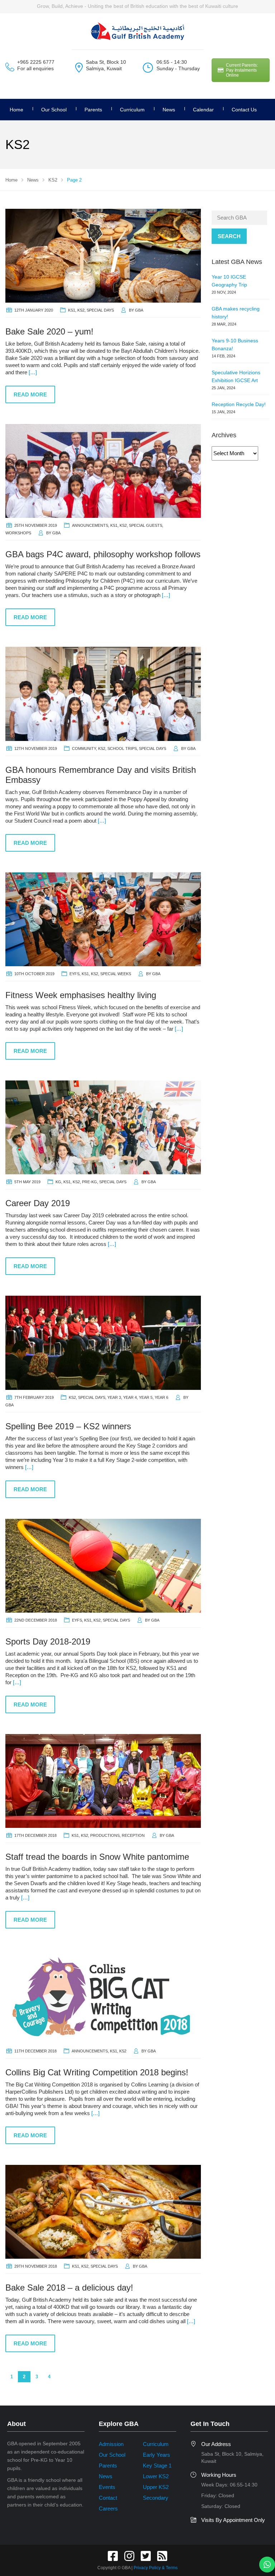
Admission (111, 2444)
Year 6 (161, 1397)
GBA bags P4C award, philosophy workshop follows (103, 554)
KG (58, 1182)
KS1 (72, 310)
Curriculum (132, 110)
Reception (133, 1835)
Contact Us (244, 110)
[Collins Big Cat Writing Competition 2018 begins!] (103, 1996)
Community (84, 748)
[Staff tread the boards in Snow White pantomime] (103, 1780)
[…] (33, 372)
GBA (139, 310)
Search (229, 236)
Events (107, 2487)
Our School (54, 110)
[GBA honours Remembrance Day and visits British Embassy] (103, 693)
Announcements (90, 525)
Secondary (156, 2498)
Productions (105, 1835)
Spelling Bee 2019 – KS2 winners (68, 1426)
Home (16, 110)
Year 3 (114, 1397)
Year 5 (146, 1397)
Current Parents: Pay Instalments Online (242, 70)
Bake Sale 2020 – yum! (49, 331)
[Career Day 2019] (103, 1127)
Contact (108, 2498)
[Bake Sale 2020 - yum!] (103, 255)
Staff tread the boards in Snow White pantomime (97, 1857)
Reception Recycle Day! (239, 404)
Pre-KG (90, 1182)
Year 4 (130, 1397)
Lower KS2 (156, 2476)
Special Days (100, 310)
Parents (108, 2466)
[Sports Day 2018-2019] (103, 1565)
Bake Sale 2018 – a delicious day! (69, 2288)
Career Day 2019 (38, 1203)
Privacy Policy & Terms (156, 2568)
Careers (108, 2508)
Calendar (203, 110)
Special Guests (146, 525)
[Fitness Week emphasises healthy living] (103, 919)
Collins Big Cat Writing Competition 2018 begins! (97, 2072)
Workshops (18, 533)
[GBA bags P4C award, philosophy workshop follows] (103, 470)
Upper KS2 (156, 2487)
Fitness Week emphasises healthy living (81, 995)
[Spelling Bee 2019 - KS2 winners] (103, 1342)
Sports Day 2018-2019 (48, 1641)
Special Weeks (116, 974)
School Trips (122, 748)
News (169, 110)
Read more (30, 394)
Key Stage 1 (157, 2466)
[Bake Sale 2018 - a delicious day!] (103, 2211)
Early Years (156, 2455)
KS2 (81, 310)
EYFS (74, 974)
